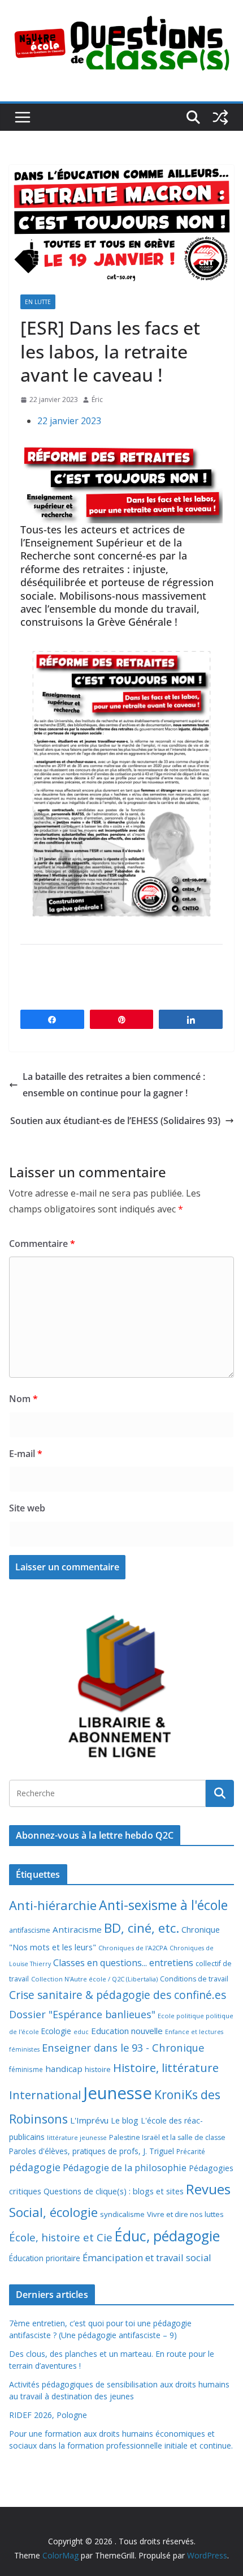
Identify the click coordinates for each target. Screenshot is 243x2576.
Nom (23, 1399)
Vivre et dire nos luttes (185, 2214)
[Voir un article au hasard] (220, 117)
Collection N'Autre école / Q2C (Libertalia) (94, 1979)
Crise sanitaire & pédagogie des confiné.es (118, 1995)
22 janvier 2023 (69, 421)
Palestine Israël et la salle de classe (167, 2137)
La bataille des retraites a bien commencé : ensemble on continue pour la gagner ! (114, 1085)
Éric (97, 400)
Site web (27, 1508)
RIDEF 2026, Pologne (48, 2415)
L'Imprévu (89, 2120)
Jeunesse (118, 2093)
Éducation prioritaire (45, 2258)
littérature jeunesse (77, 2137)
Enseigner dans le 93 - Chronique (123, 2047)
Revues (208, 2189)
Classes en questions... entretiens (123, 1963)
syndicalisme (122, 2214)
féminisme (26, 2069)
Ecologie (56, 2031)
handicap (64, 2069)
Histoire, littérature (166, 2067)
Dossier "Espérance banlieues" (82, 2014)
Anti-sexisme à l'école (163, 1905)
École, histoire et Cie (61, 2237)
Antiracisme (77, 1929)
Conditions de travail (194, 1979)
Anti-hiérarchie (53, 1905)
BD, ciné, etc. (142, 1928)
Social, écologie (53, 2212)
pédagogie (35, 2167)
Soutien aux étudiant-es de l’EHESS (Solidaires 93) (115, 1121)
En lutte (38, 302)
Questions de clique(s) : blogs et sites (114, 2191)
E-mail (26, 1454)
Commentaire (42, 1244)
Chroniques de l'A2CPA (133, 1948)
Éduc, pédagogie (167, 2236)
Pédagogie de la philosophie (125, 2167)
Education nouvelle (127, 2031)
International (45, 2095)
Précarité (191, 2151)
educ (81, 2032)
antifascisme (30, 1930)
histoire (98, 2069)
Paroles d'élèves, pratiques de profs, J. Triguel (92, 2151)
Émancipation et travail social (147, 2257)
